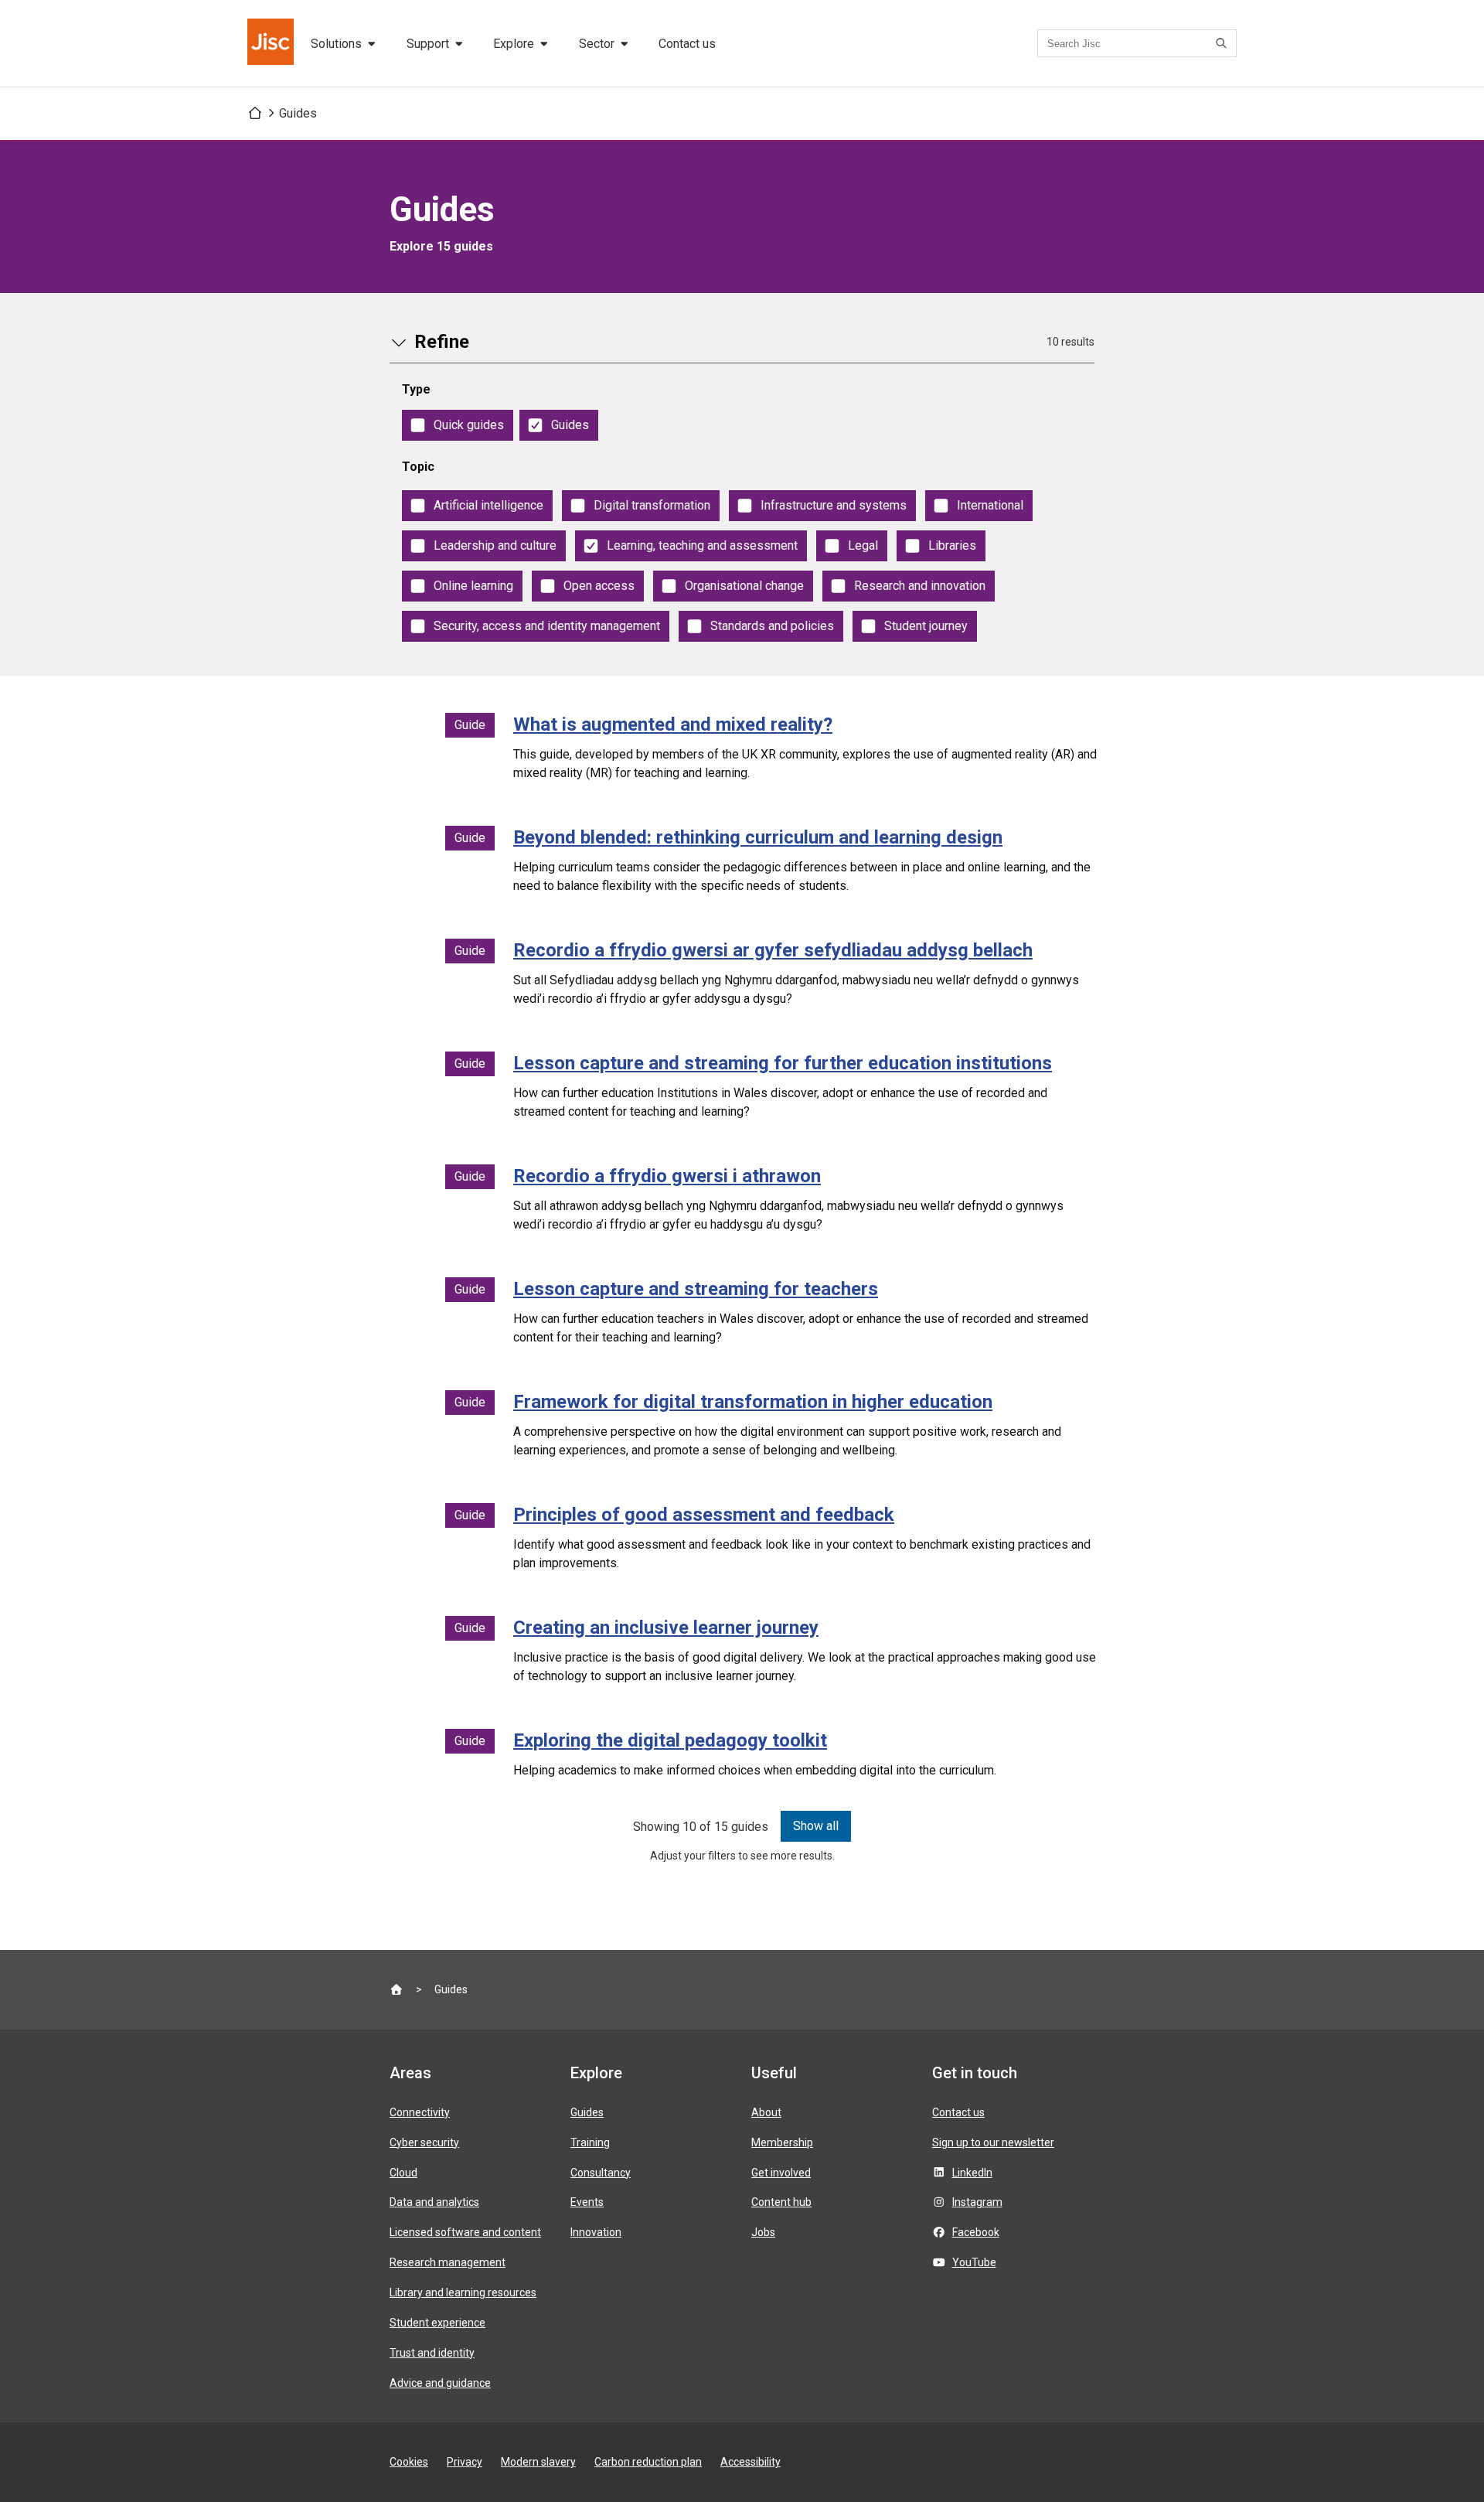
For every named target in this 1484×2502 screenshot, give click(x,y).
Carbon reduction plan (648, 2462)
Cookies (409, 2462)
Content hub (781, 2202)
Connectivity (420, 2112)
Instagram (977, 2202)
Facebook (976, 2232)
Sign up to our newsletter (993, 2142)
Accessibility (751, 2462)
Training (590, 2142)
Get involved (781, 2173)
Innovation (596, 2232)
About (766, 2112)
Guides (298, 113)
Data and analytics (434, 2202)
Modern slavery (538, 2462)
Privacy (465, 2462)
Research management (448, 2262)
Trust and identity (432, 2353)
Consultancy (601, 2173)
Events (587, 2202)
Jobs (763, 2232)
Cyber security (424, 2142)
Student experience (437, 2323)
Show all (816, 1826)
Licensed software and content (465, 2232)
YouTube (974, 2262)
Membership (782, 2142)
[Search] (1224, 43)
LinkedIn (972, 2173)
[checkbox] (458, 425)
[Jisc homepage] (272, 43)
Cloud (403, 2173)
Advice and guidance (440, 2383)
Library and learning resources (463, 2292)
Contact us (687, 44)
